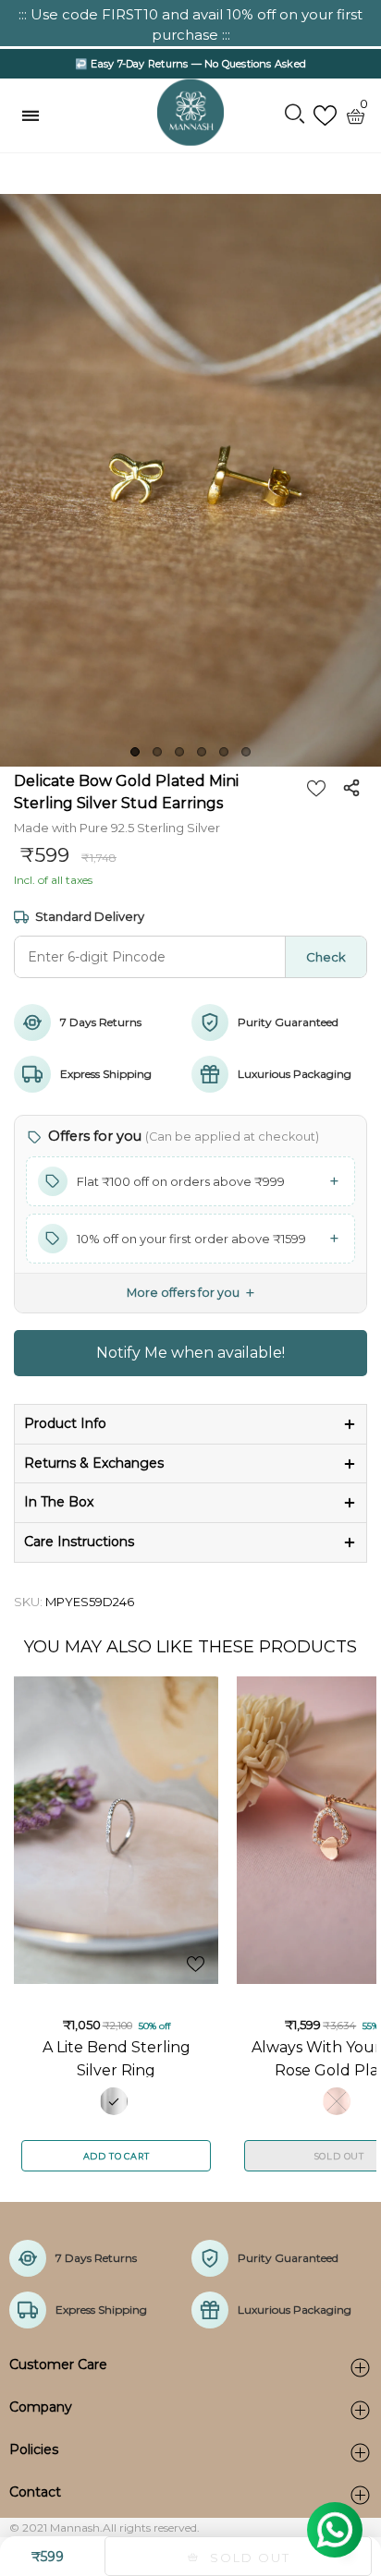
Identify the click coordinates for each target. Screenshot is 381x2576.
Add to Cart (117, 2156)
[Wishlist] (325, 116)
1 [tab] (135, 752)
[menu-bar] (35, 115)
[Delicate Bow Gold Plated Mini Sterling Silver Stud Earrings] (190, 480)
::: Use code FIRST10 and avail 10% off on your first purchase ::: (190, 24)
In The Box (59, 1502)
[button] (190, 1181)
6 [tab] (246, 752)
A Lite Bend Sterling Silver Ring (117, 2058)
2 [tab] (157, 752)
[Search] (295, 115)
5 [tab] (224, 752)
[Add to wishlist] (316, 788)
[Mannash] (190, 113)
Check (326, 957)
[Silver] (114, 2101)
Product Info (65, 1423)
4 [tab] (202, 752)
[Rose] (337, 2101)
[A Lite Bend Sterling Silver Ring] (116, 1830)
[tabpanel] (190, 480)
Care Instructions (79, 1542)
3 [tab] (179, 752)
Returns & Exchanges (94, 1463)
